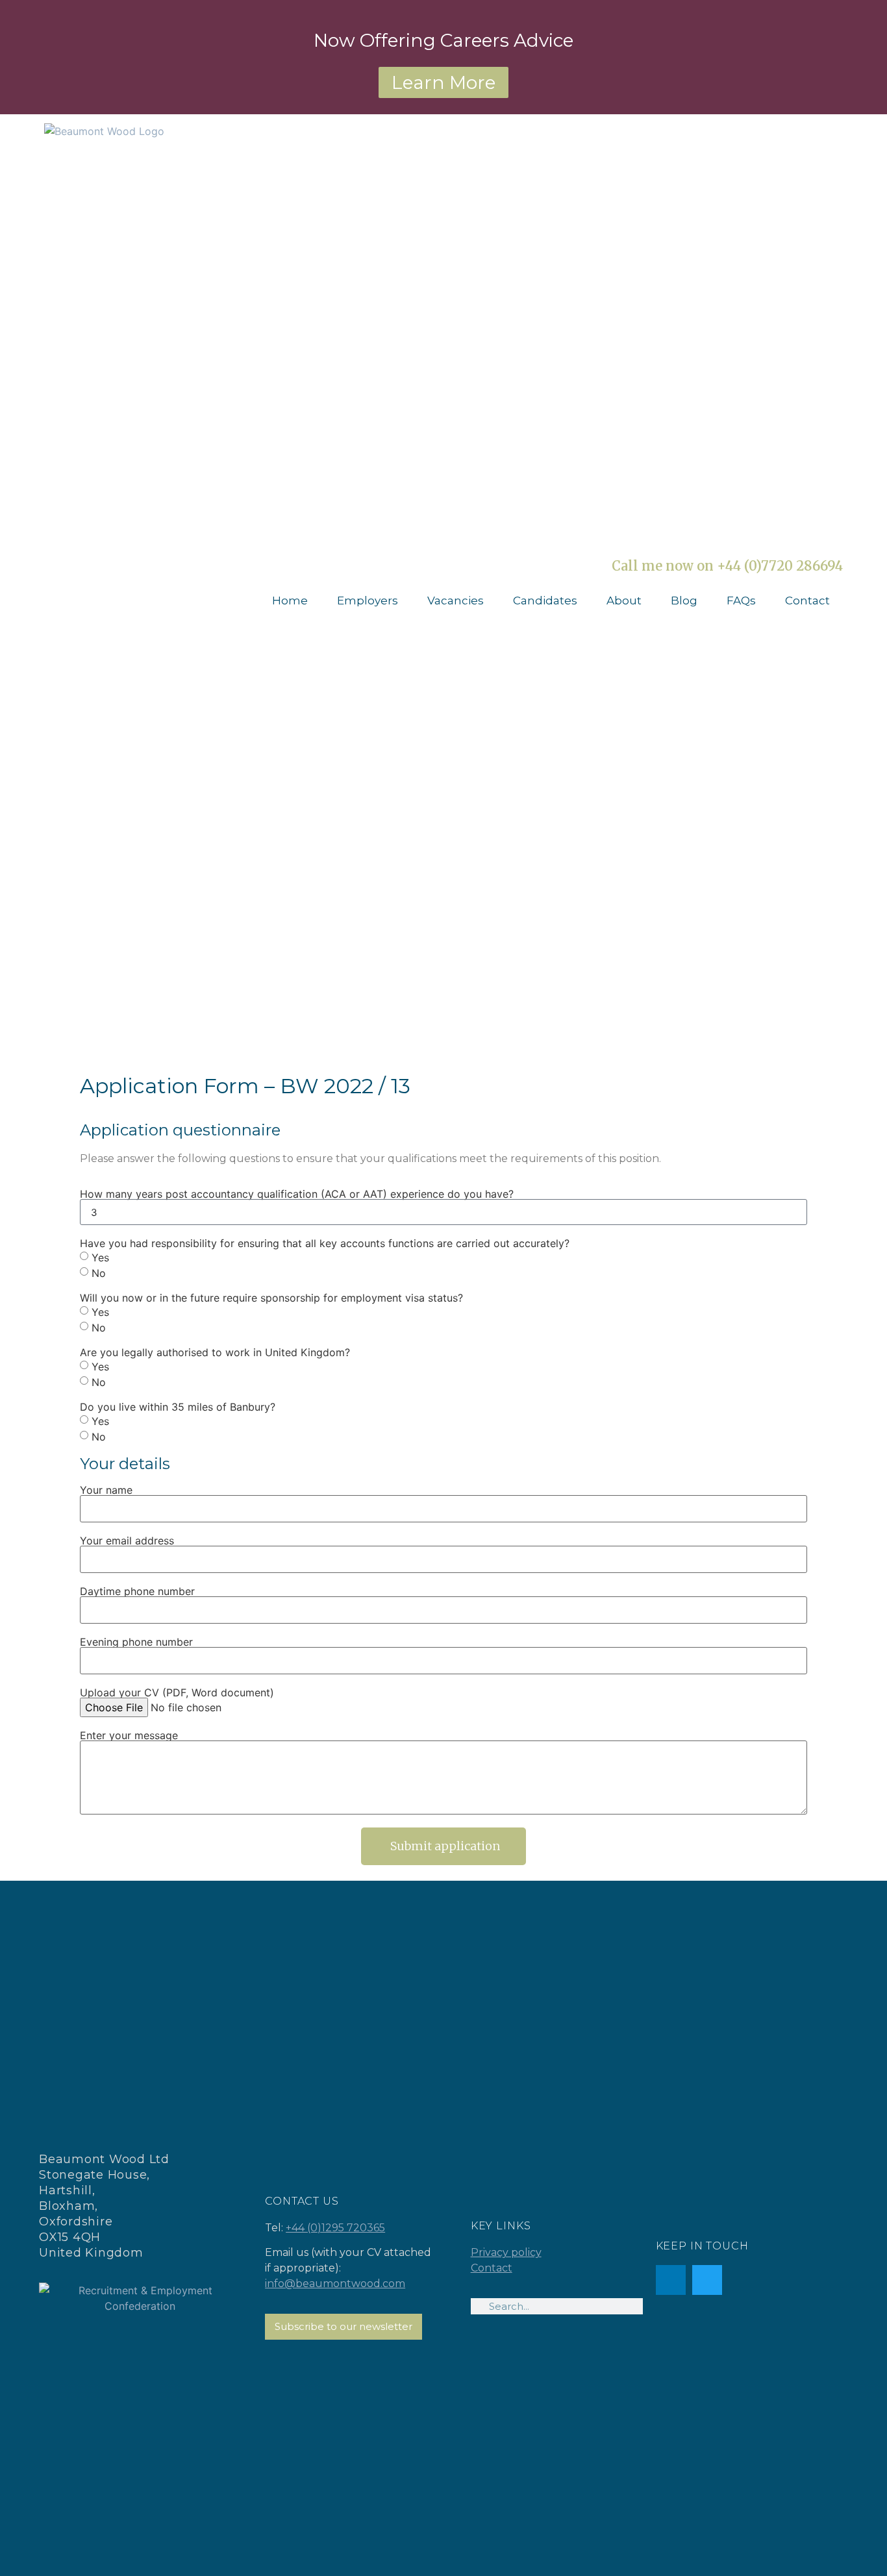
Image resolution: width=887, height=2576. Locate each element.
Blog (684, 601)
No (99, 1273)
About (624, 601)
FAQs (741, 601)
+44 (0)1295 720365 (335, 2228)
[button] (443, 1846)
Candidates (545, 601)
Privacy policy (506, 2252)
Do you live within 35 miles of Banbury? (178, 1407)
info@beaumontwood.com (335, 2284)
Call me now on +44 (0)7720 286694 (727, 566)
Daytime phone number (137, 1591)
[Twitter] (707, 2280)
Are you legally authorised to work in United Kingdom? (215, 1352)
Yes (100, 1257)
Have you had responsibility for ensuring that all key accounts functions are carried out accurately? (325, 1243)
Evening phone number (136, 1642)
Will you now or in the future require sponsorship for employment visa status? (271, 1298)
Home (290, 601)
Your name (106, 1490)
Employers (368, 601)
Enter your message (129, 1735)
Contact (807, 601)
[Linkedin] (671, 2280)
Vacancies (456, 601)
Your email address (127, 1541)
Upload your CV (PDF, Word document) (177, 1692)
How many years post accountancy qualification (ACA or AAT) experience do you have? (297, 1194)
